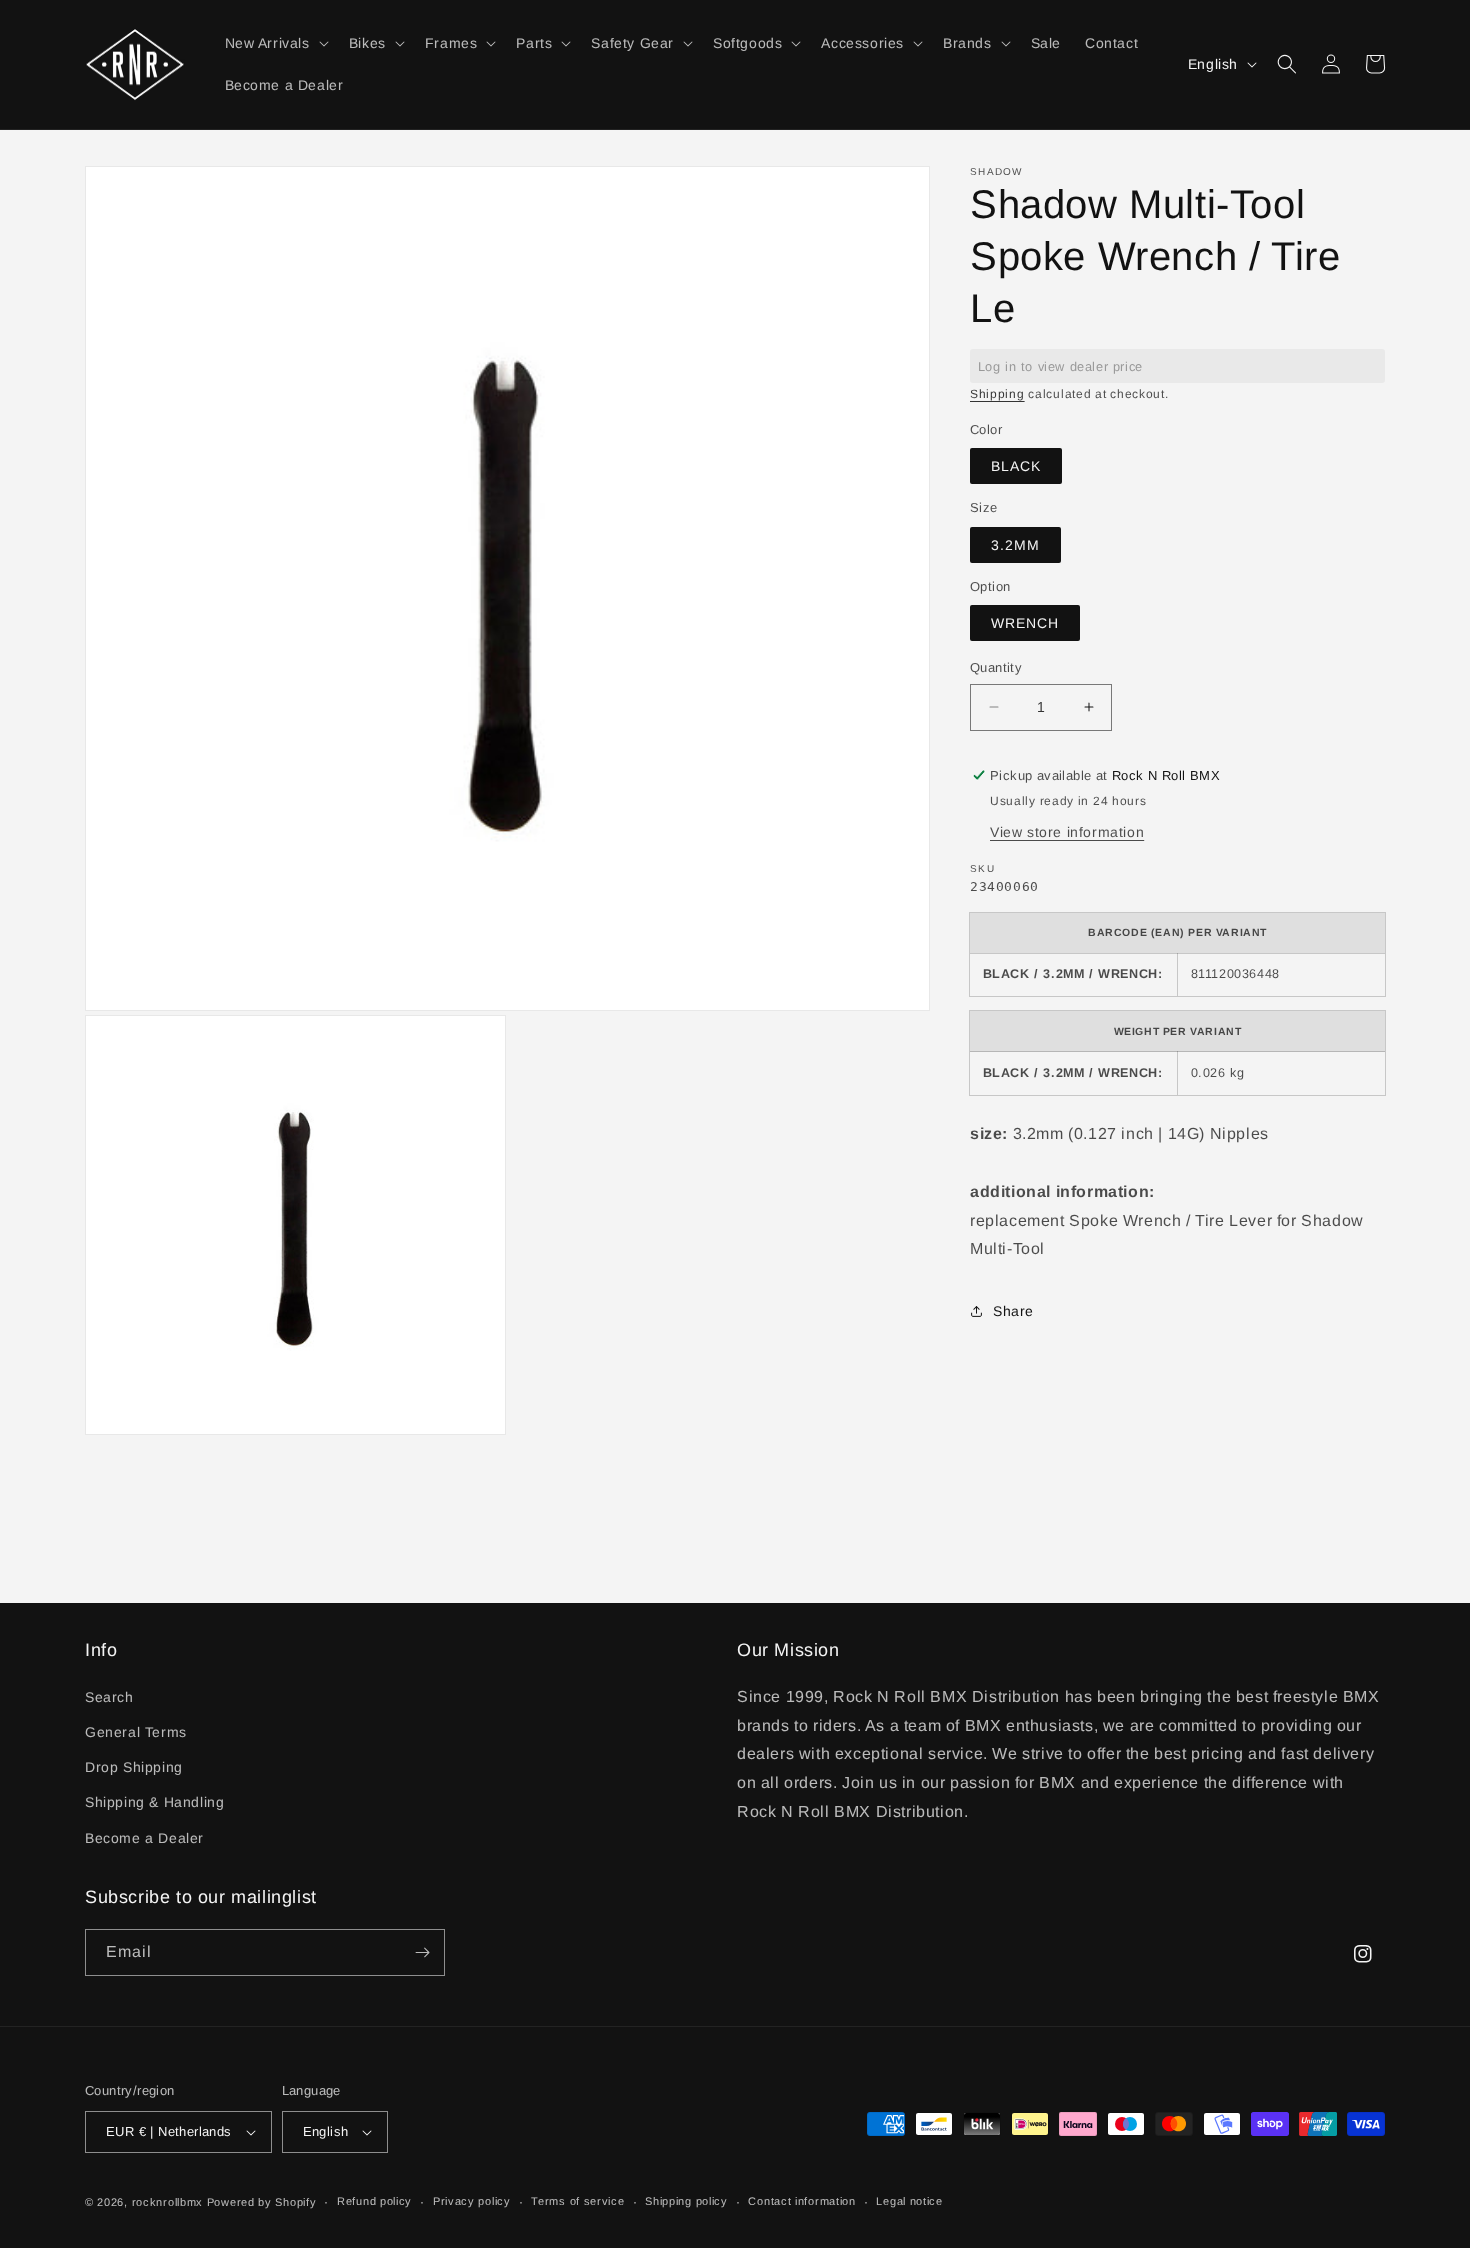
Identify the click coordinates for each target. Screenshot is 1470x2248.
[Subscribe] (422, 1952)
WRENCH (1025, 623)
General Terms (136, 1732)
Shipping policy (686, 2201)
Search (109, 1697)
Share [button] (1013, 1311)
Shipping (997, 394)
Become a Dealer (144, 1838)
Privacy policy (472, 2201)
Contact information (801, 2201)
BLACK (1016, 466)
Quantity (996, 667)
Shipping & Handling (154, 1802)
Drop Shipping (134, 1767)
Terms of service (577, 2201)
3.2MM (1015, 545)
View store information (1067, 832)
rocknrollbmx (167, 2202)
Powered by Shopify (262, 2202)
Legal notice (909, 2201)
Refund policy (374, 2201)
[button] (275, 43)
